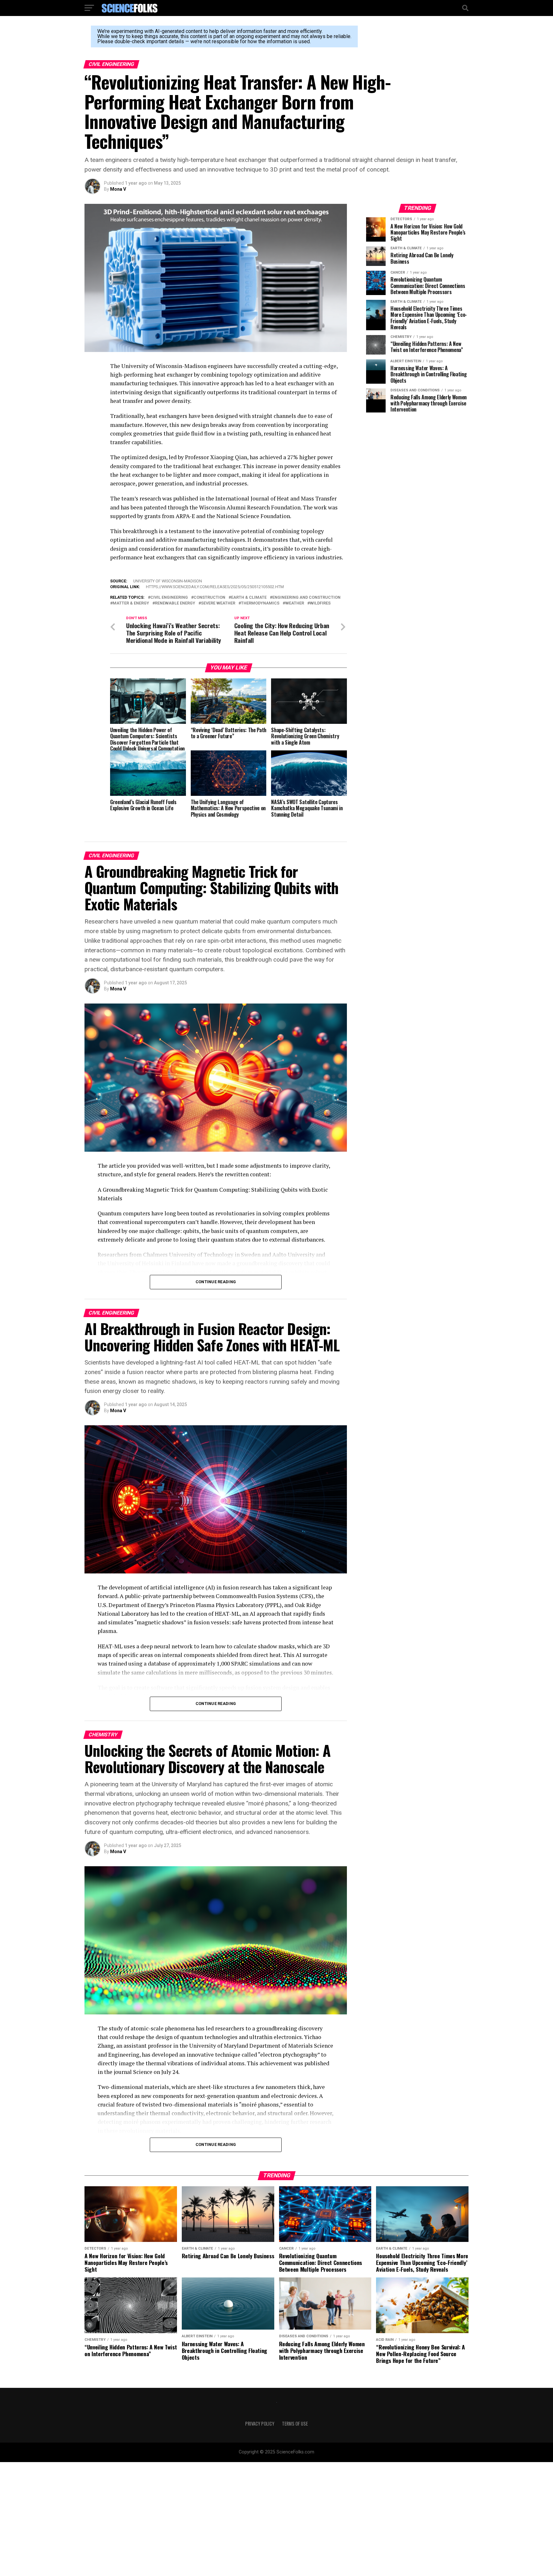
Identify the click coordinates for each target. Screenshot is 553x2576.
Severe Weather (218, 603)
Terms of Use (295, 2424)
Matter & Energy (131, 603)
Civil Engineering (169, 598)
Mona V (118, 189)
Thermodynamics (260, 603)
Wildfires (320, 603)
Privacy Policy (260, 2424)
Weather (295, 603)
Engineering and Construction (306, 598)
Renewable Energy (175, 603)
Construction (209, 598)
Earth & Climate (249, 598)
